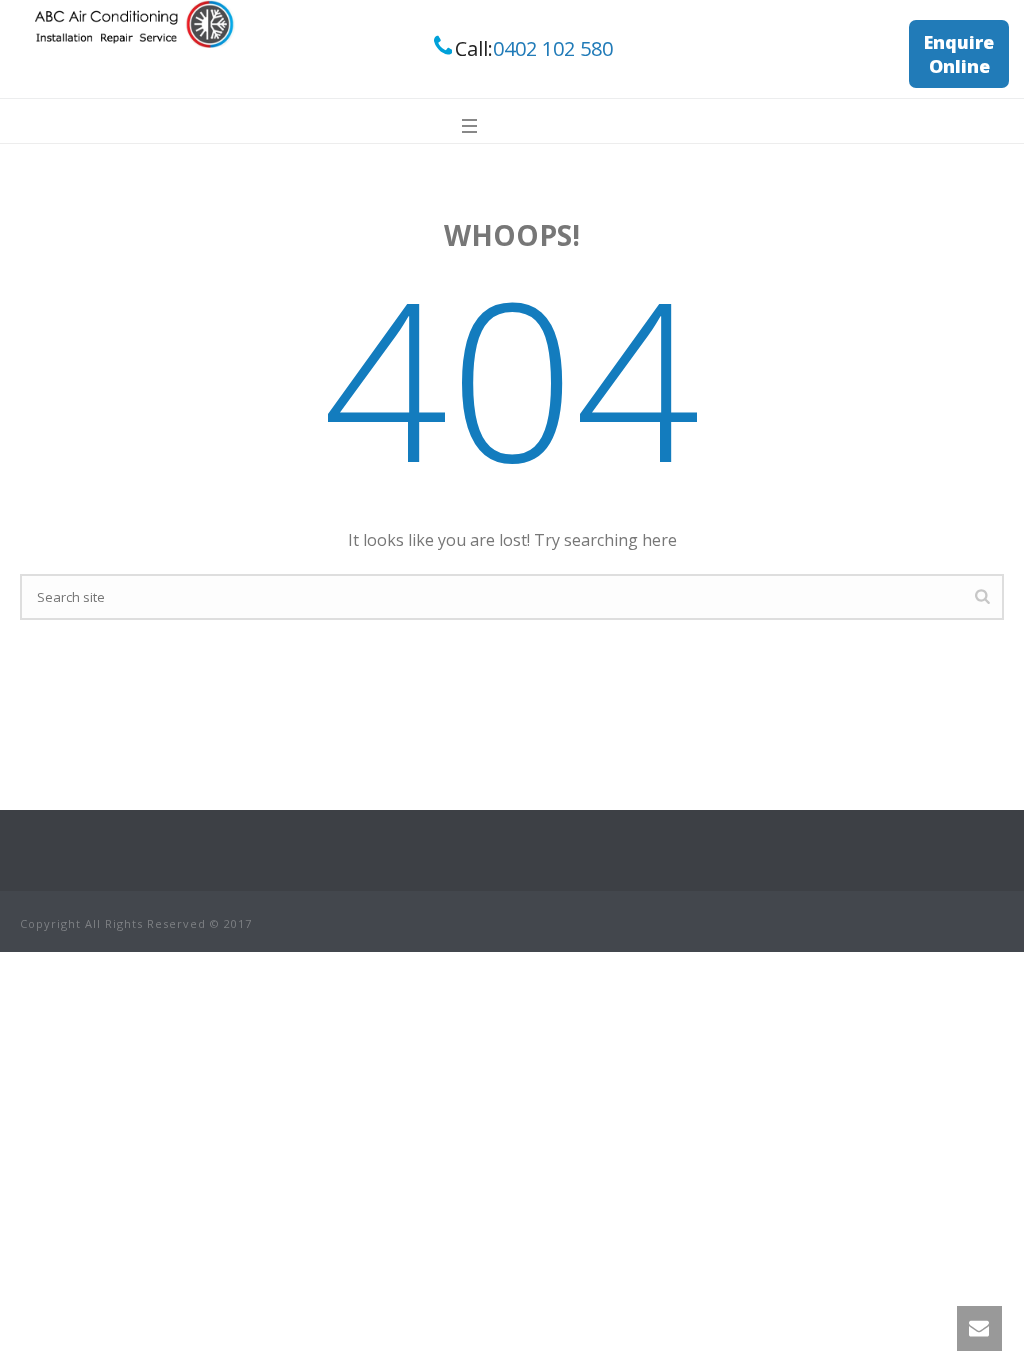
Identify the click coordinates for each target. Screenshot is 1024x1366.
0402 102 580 (553, 48)
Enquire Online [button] (959, 54)
